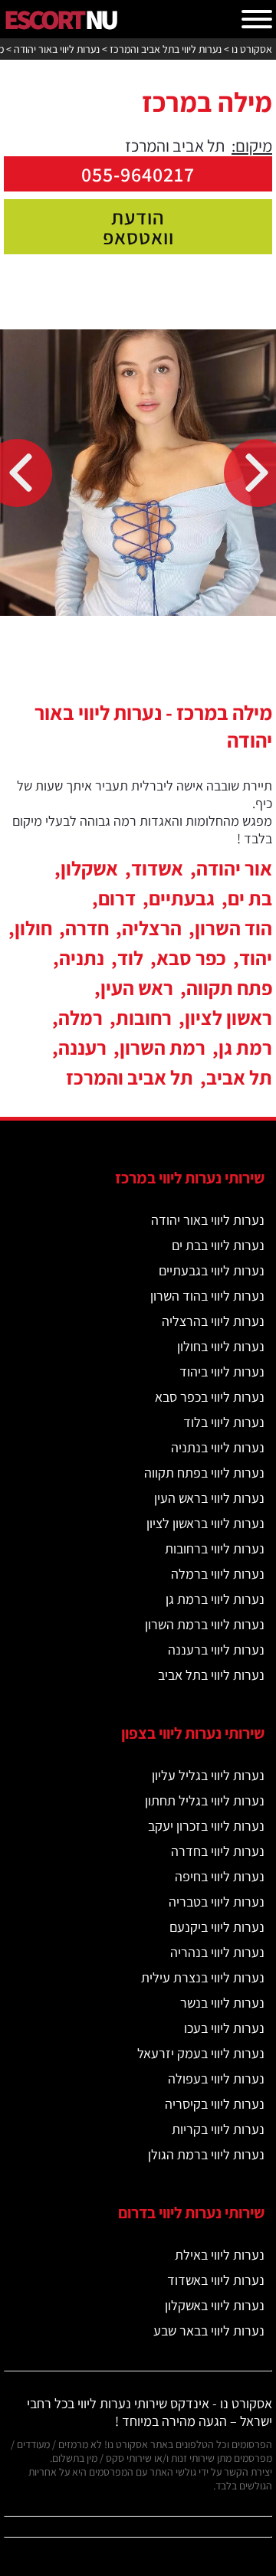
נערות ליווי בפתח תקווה (204, 1473)
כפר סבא (191, 957)
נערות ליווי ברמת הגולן (206, 2154)
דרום (117, 898)
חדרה (87, 928)
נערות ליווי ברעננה (216, 1650)
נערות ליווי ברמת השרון (205, 1624)
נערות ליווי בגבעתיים (212, 1270)
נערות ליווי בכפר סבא (210, 1397)
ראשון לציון (228, 1017)
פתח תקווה (229, 987)
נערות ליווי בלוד (224, 1422)
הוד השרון (233, 928)
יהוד (256, 957)
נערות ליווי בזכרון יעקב (206, 1826)
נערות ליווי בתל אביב (211, 1675)
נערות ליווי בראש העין (209, 1498)
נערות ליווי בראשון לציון (205, 1523)
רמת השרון (163, 1047)
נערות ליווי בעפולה (216, 2078)
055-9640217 (138, 174)
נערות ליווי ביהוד (222, 1371)
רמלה (80, 1017)
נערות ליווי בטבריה (217, 1902)
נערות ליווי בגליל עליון (208, 1775)
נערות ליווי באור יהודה (208, 1220)
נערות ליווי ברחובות (215, 1548)
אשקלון (89, 868)
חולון (33, 928)
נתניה (82, 957)
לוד (130, 957)
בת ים (250, 898)
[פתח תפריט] (257, 19)
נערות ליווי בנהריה (217, 1952)
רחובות (144, 1017)
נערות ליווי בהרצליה (213, 1321)
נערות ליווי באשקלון (215, 2305)
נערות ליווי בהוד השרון (207, 1296)
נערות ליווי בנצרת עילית (203, 1977)
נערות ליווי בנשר (222, 2003)
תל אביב (239, 1077)
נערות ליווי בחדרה (218, 1851)
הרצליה (152, 928)
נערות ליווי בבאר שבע (209, 2331)
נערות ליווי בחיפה (220, 1876)
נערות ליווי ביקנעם (217, 1927)
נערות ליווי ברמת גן (215, 1599)
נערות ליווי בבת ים (218, 1245)
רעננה (82, 1047)
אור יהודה (234, 868)
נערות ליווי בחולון (221, 1346)
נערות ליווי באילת (220, 2255)
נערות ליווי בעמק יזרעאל (201, 2053)
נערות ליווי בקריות (218, 2129)
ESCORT (60, 19)
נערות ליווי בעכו (224, 2028)
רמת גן (245, 1047)
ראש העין (137, 987)
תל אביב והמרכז (130, 1077)
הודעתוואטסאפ (138, 227)
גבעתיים (182, 898)
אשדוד (157, 868)
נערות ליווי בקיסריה (215, 2104)
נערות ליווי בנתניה (218, 1447)
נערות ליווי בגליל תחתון (205, 1800)
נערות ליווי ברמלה (218, 1574)
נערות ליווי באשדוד (216, 2280)
